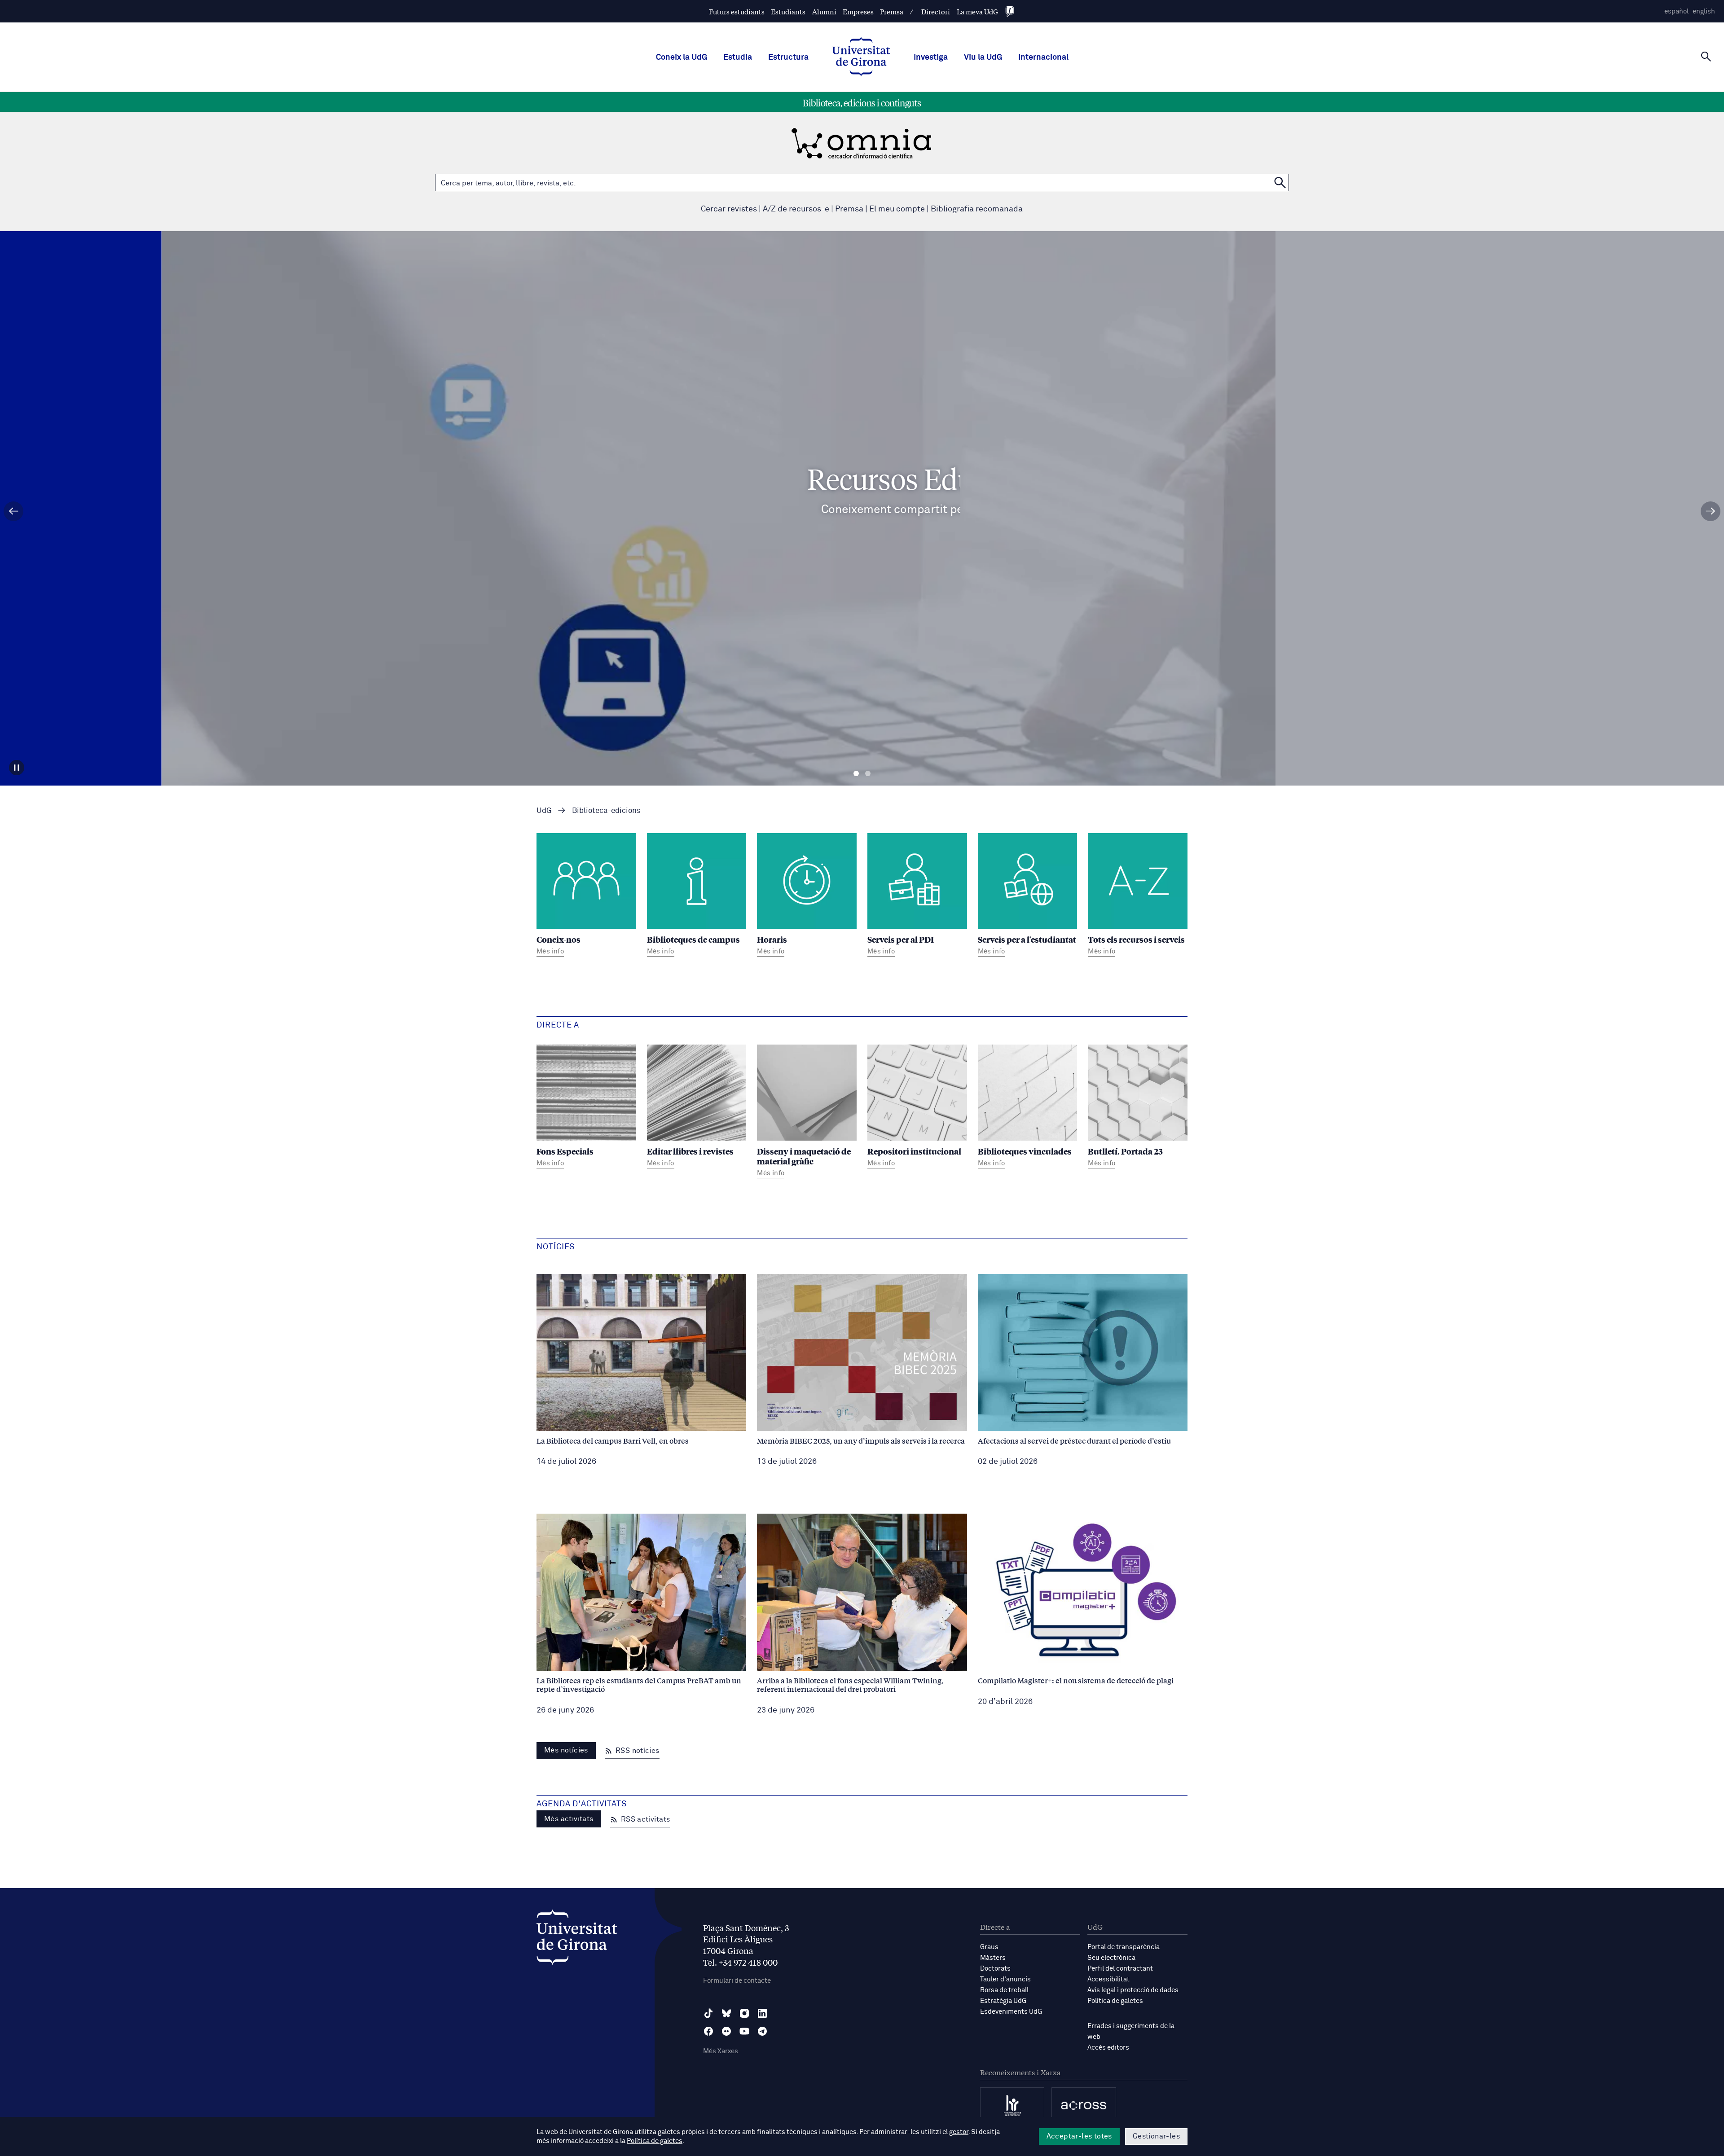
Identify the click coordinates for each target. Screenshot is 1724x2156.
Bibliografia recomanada (977, 209)
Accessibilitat (1108, 1979)
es (1676, 11)
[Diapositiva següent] (1711, 511)
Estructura (788, 57)
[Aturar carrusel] (17, 768)
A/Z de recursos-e (796, 209)
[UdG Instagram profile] (744, 2013)
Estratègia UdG (1003, 2001)
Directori (936, 11)
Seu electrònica (1111, 1958)
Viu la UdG (983, 57)
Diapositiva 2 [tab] (868, 774)
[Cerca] (1706, 57)
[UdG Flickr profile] (726, 2031)
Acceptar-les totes (1079, 2136)
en (1704, 11)
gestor (959, 2132)
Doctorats (995, 1969)
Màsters (993, 1958)
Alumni (824, 11)
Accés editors (1108, 2048)
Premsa (892, 11)
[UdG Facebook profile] (708, 2031)
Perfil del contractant (1120, 1969)
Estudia (738, 57)
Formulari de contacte (737, 1981)
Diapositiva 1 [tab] (856, 774)
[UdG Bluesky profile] (726, 2013)
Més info (862, 547)
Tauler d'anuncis (1005, 1979)
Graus (989, 1947)
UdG (544, 811)
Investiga (931, 57)
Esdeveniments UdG (1011, 2012)
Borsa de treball (1004, 1990)
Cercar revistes (729, 209)
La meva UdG (977, 11)
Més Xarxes (721, 2051)
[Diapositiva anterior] (13, 511)
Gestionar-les (1156, 2136)
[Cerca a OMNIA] (1280, 182)
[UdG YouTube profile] (744, 2031)
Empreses (858, 11)
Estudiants (788, 11)
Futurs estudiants (737, 11)
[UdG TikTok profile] (708, 2013)
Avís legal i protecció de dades (1133, 1990)
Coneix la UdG (682, 57)
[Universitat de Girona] (577, 1939)
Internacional (1043, 57)
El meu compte (897, 209)
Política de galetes (1115, 2001)
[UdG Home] (861, 57)
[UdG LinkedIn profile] (762, 2013)
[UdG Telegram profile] (762, 2031)
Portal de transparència (1124, 1947)
